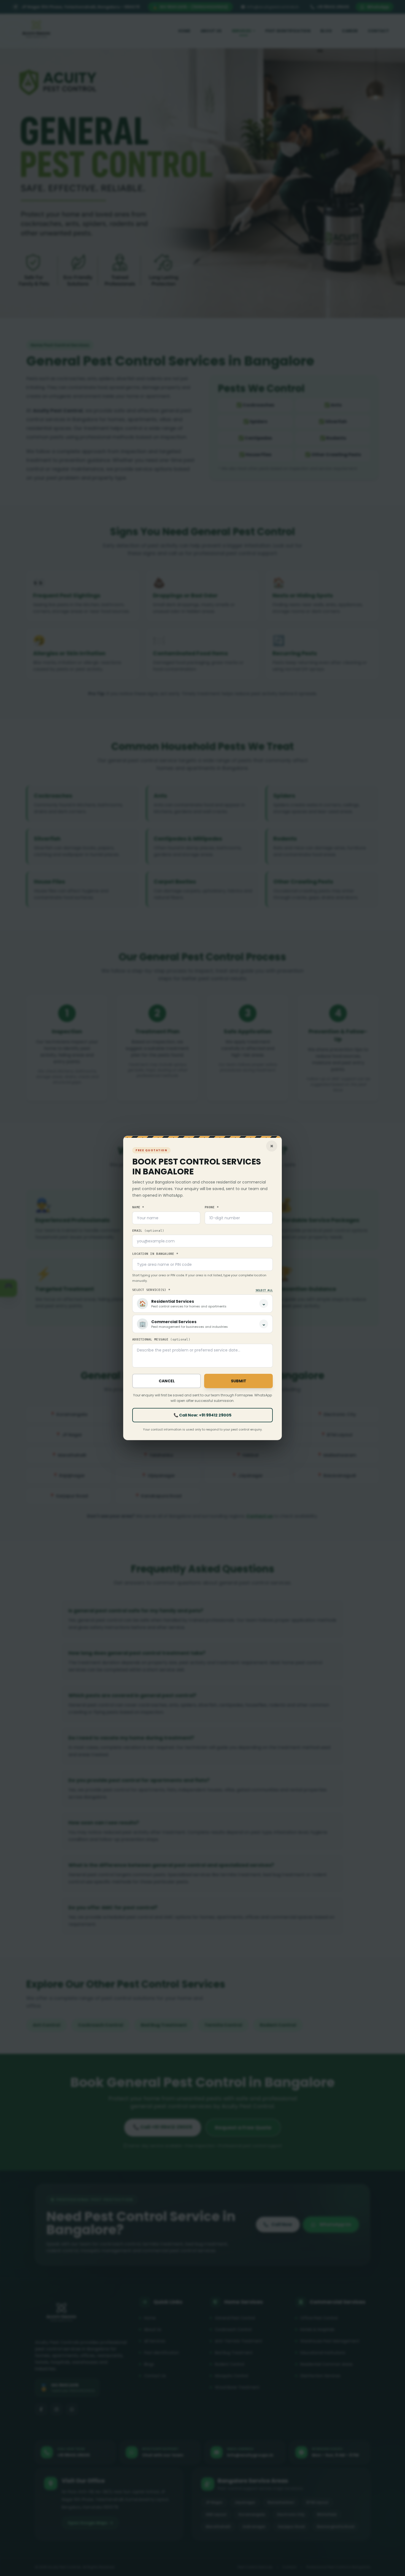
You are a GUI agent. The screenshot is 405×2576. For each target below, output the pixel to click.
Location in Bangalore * (155, 1254)
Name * (138, 1207)
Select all (264, 1290)
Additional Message (161, 1340)
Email (148, 1231)
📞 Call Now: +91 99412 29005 (202, 1415)
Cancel (167, 1381)
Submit (239, 1381)
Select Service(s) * (151, 1290)
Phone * (212, 1207)
